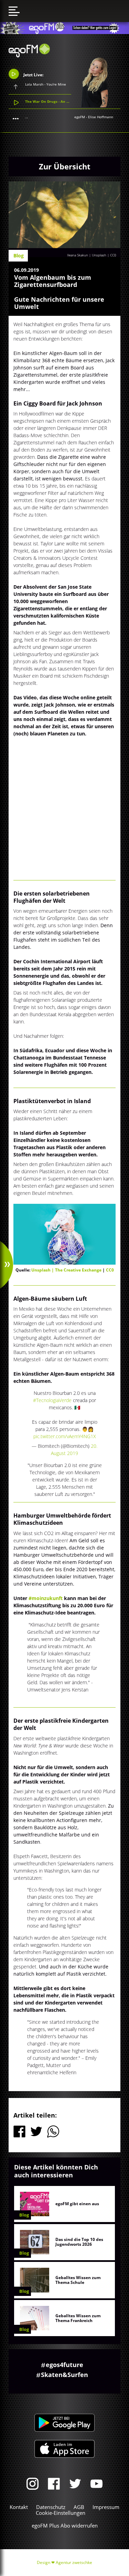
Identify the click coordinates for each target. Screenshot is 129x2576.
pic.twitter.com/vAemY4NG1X (65, 1436)
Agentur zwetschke (74, 2562)
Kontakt (19, 2507)
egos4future (64, 2365)
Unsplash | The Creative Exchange (67, 1270)
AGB (79, 2507)
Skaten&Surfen (64, 2375)
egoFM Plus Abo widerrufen (65, 2525)
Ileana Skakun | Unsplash (87, 255)
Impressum (106, 2507)
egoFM (80, 117)
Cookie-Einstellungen (61, 2513)
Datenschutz (51, 2507)
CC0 (113, 255)
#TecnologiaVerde (52, 1400)
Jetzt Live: (33, 75)
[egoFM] (29, 55)
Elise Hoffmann (101, 117)
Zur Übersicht (65, 166)
